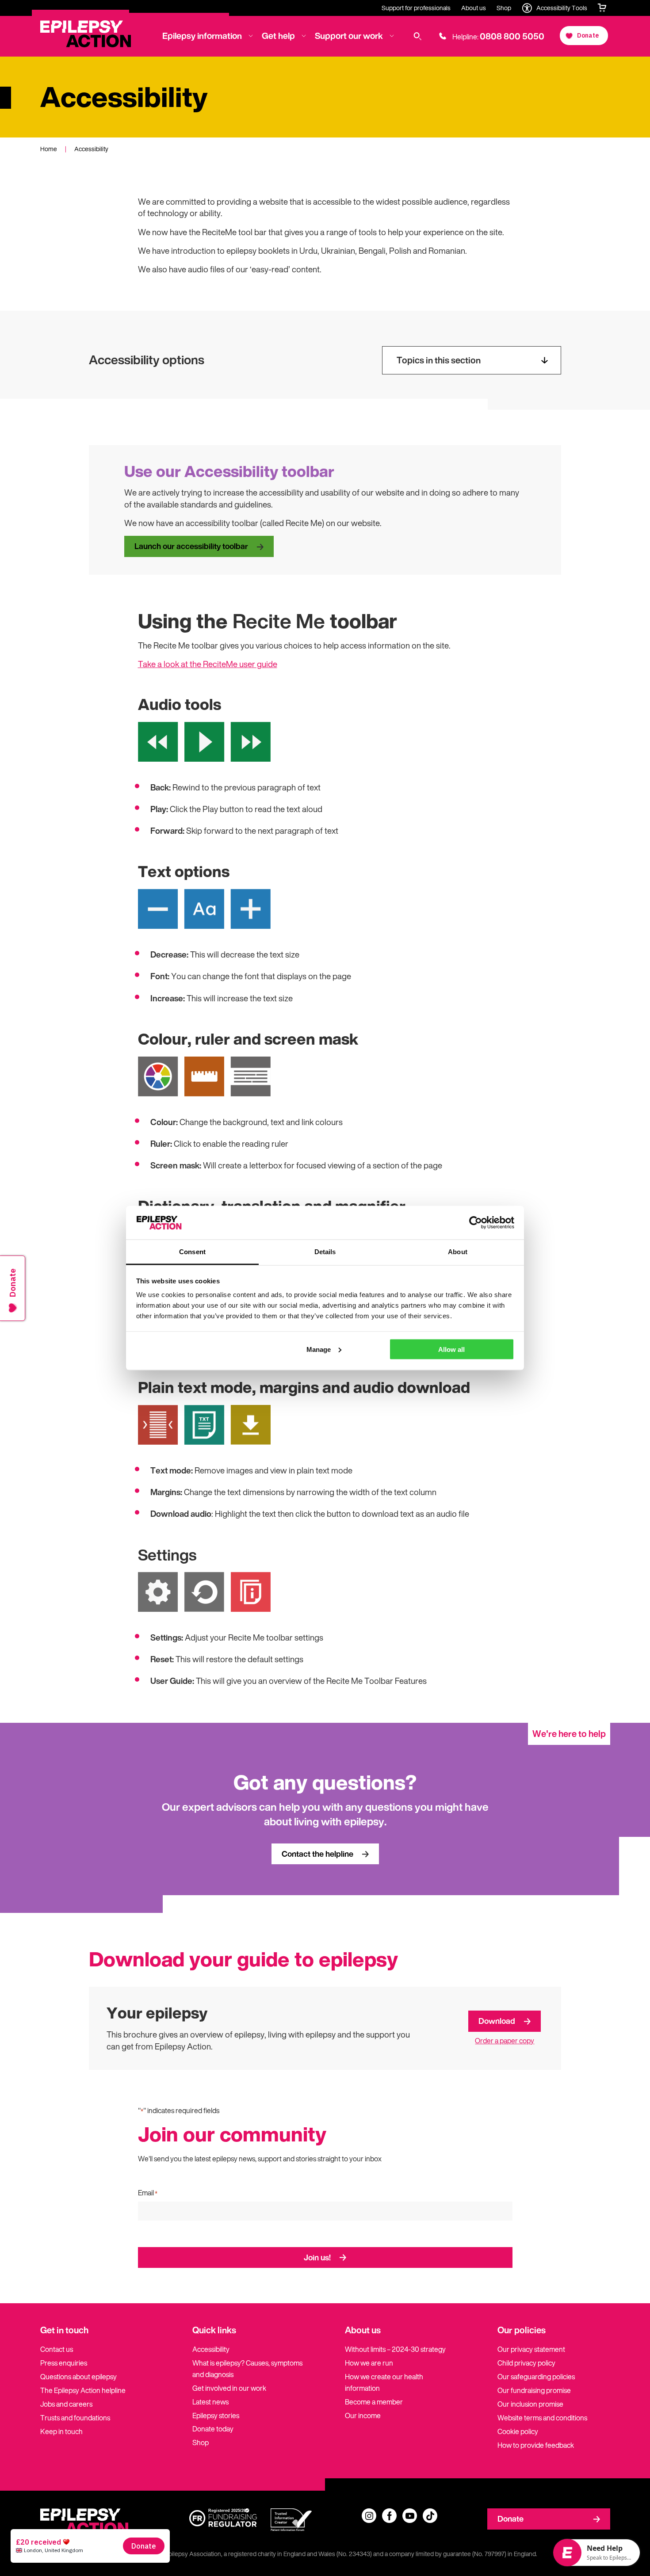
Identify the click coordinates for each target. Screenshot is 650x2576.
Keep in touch (61, 2431)
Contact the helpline (317, 1854)
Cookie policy (518, 2431)
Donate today (213, 2429)
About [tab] (458, 1252)
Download (497, 2021)
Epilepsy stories (216, 2416)
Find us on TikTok (430, 2516)
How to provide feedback (536, 2445)
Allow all (451, 1349)
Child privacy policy (526, 2363)
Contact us (57, 2349)
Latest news (210, 2402)
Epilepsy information (202, 36)
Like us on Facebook (389, 2516)
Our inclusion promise (530, 2404)
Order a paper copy (505, 2041)
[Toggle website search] (418, 36)
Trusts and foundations (75, 2418)
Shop (504, 8)
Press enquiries (64, 2363)
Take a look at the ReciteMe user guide (208, 664)
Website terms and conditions (542, 2418)
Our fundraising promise (534, 2390)
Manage (319, 1349)
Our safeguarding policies (536, 2377)
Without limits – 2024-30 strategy (395, 2349)
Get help (278, 36)
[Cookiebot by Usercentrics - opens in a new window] (476, 1222)
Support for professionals (416, 8)
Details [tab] (325, 1252)
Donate (510, 2519)
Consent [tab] (192, 1252)
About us (474, 8)
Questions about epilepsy (78, 2377)
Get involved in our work (229, 2388)
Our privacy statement (531, 2349)
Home (49, 149)
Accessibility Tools (562, 8)
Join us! (317, 2257)
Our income (363, 2416)
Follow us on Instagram (369, 2516)
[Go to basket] (602, 8)
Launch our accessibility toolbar (191, 546)
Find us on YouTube (410, 2516)
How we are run (369, 2363)
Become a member (374, 2402)
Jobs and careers (66, 2404)
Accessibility (211, 2349)
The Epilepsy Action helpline (83, 2390)
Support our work (349, 36)
